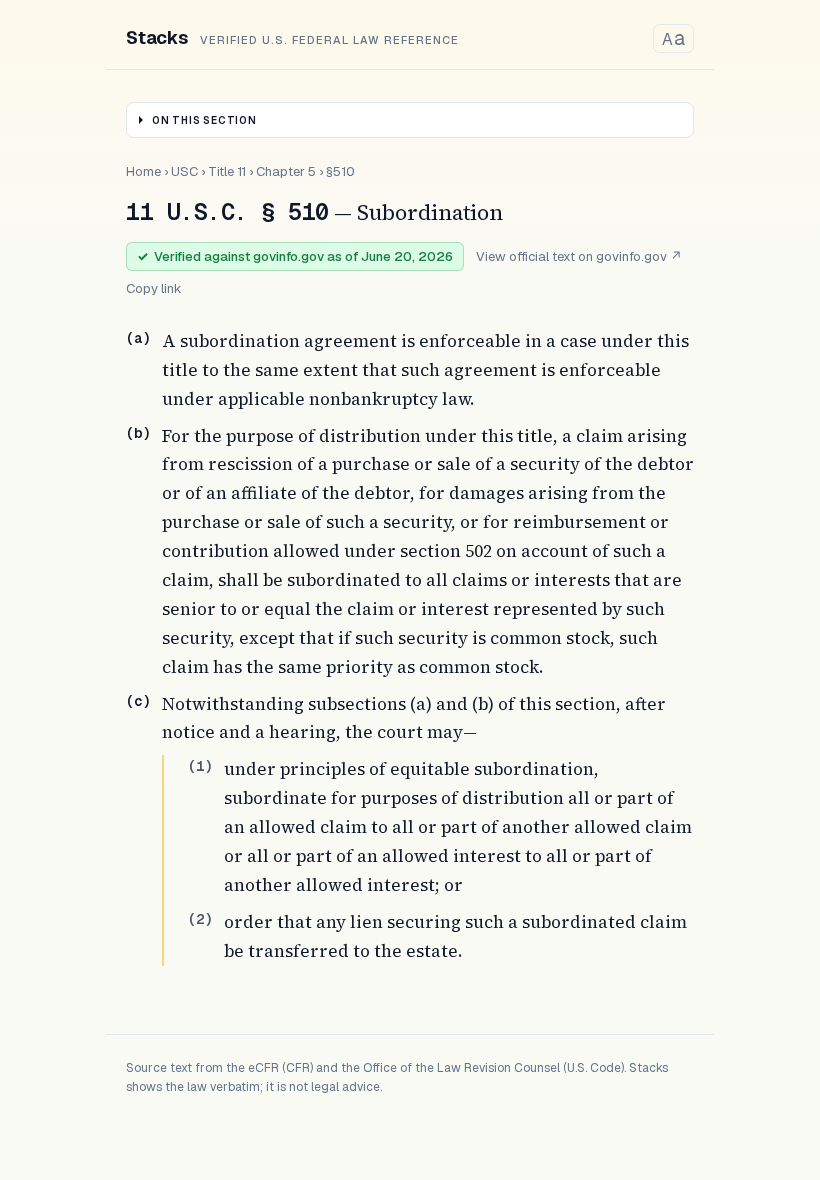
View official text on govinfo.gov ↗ (579, 256)
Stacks (157, 37)
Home (143, 171)
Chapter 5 (286, 171)
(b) (138, 433)
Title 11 (227, 171)
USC (184, 171)
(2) (200, 919)
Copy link (154, 288)
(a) (138, 338)
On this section (204, 120)
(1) (200, 766)
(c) (138, 701)
